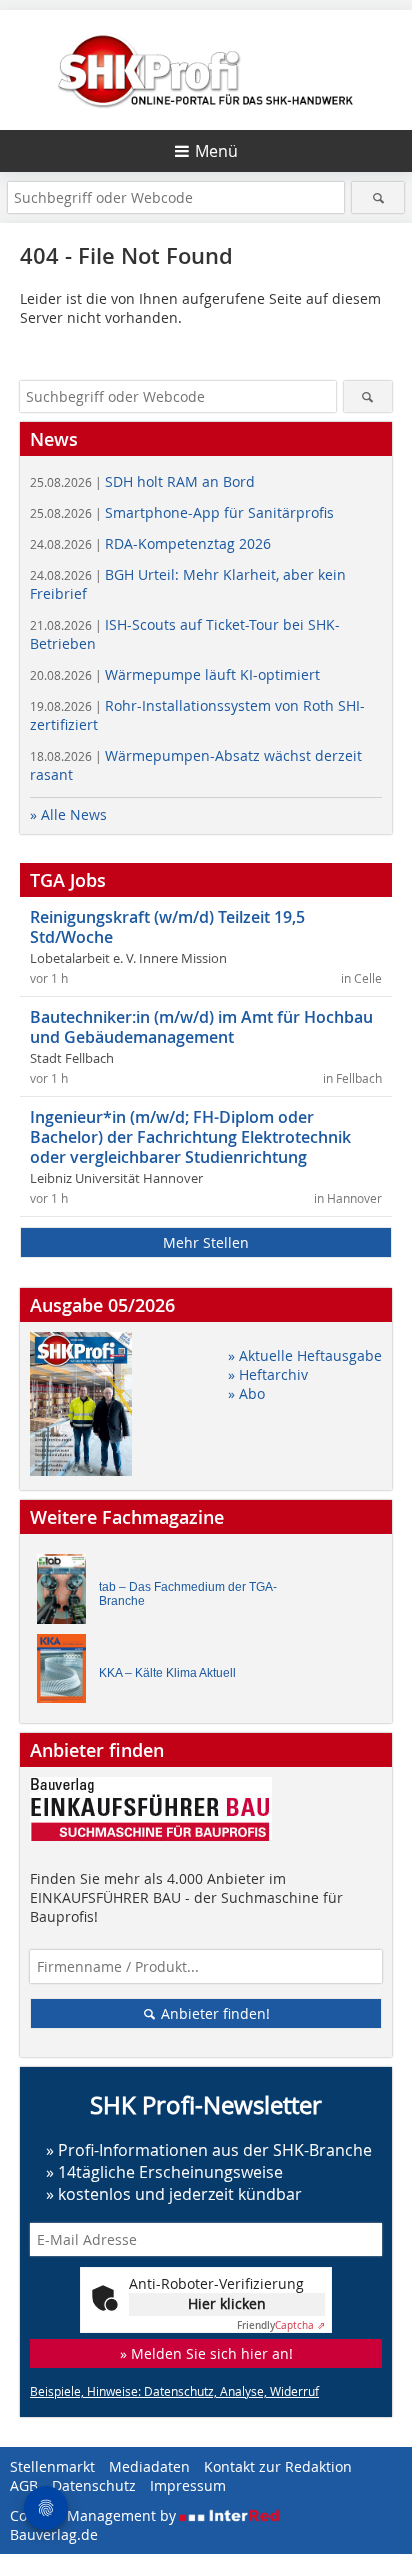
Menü (216, 151)
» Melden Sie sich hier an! (206, 2353)
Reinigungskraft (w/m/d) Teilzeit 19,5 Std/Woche (167, 927)
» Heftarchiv (268, 1374)
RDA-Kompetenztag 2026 (150, 543)
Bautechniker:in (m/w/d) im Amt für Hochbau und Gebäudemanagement (201, 1027)
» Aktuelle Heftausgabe (305, 1355)
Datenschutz (94, 2485)
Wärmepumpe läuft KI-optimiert (175, 674)
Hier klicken (227, 2303)
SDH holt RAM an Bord (142, 481)
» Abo (246, 1393)
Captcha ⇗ (281, 2325)
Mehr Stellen (206, 1242)
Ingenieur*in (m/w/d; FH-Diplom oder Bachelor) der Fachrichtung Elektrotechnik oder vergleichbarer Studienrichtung (190, 1137)
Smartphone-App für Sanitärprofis (182, 512)
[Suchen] (377, 197)
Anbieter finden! (213, 2013)
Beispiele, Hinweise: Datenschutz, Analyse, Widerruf (174, 2391)
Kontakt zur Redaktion (278, 2466)
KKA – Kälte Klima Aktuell (167, 1673)
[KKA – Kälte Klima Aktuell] (67, 1673)
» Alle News (68, 814)
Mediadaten (149, 2466)
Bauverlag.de (54, 2534)
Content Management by (95, 2515)
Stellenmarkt (52, 2466)
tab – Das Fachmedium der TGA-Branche (188, 1594)
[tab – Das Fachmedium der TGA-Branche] (67, 1593)
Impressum (188, 2485)
